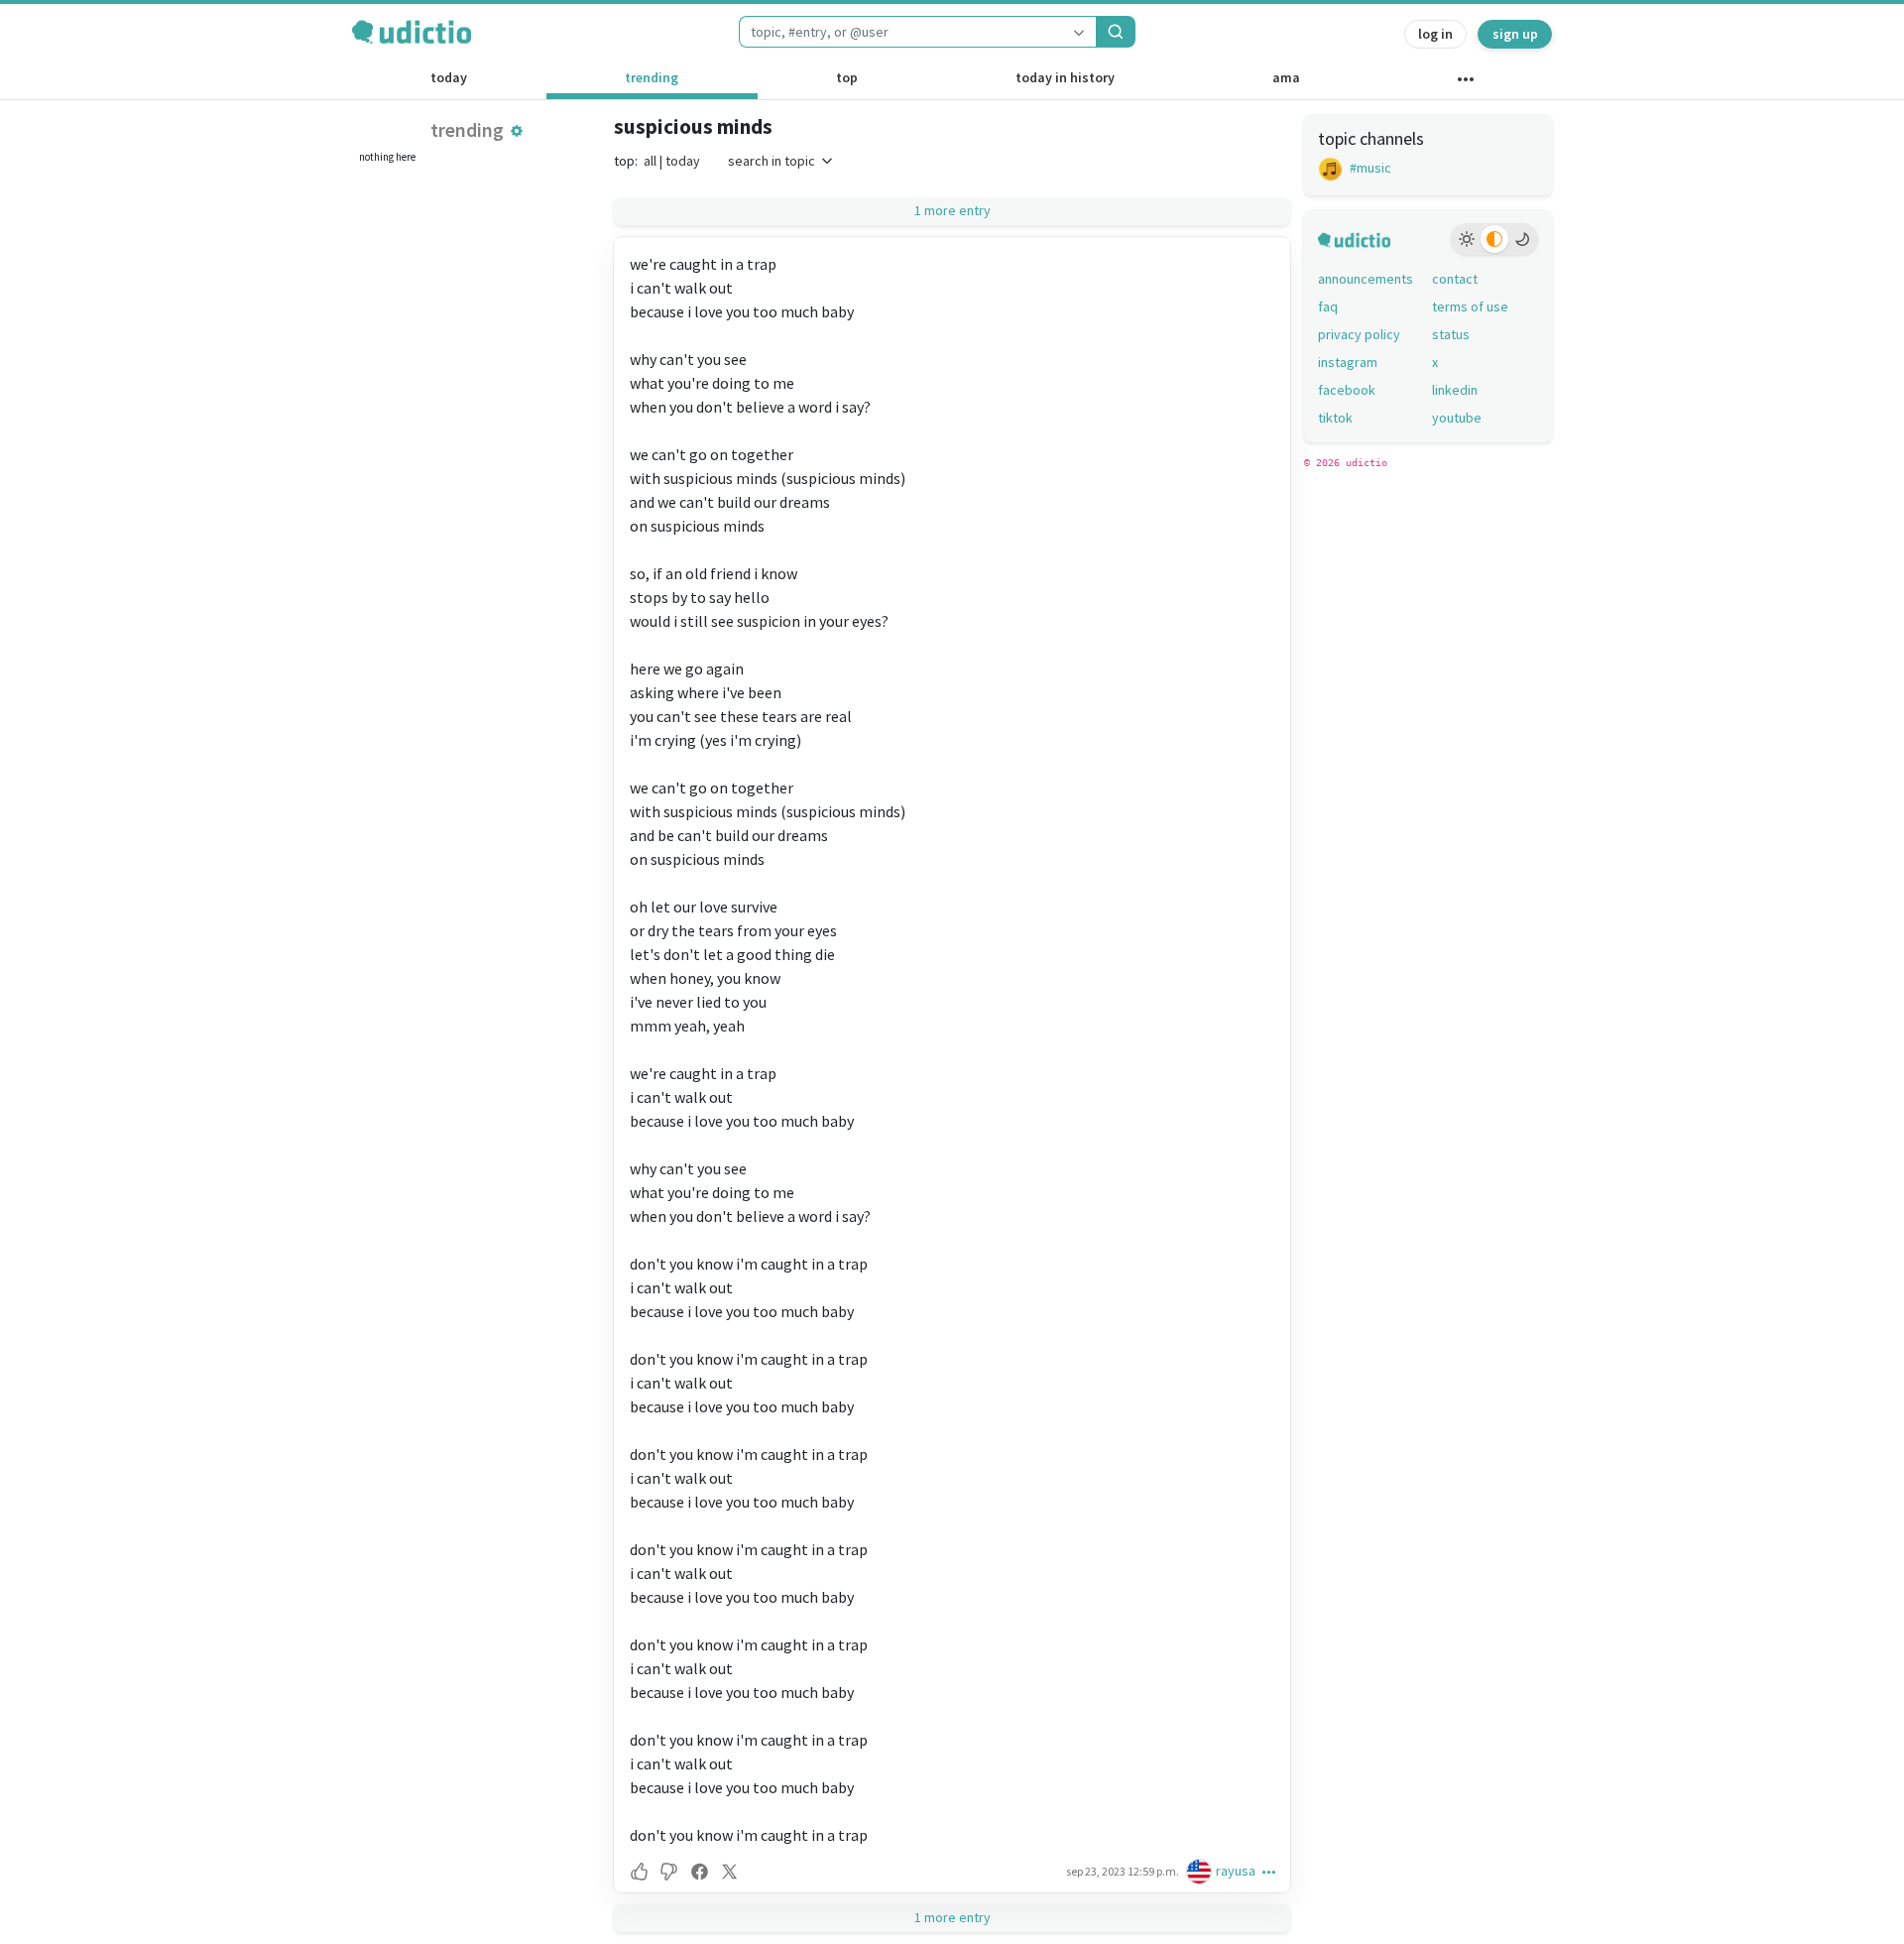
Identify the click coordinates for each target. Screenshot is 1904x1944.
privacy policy (1359, 334)
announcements (1366, 279)
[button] (517, 131)
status (1451, 334)
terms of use (1470, 306)
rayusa (1236, 1871)
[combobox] (900, 32)
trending (652, 77)
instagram (1348, 362)
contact (1455, 279)
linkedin (1455, 390)
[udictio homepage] (412, 32)
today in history (1065, 77)
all (650, 161)
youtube (1457, 418)
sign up (1515, 34)
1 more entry (952, 210)
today (449, 77)
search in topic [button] (772, 161)
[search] (1116, 32)
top (847, 77)
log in (1435, 34)
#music (1369, 168)
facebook (1347, 390)
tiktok (1335, 418)
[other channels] (1465, 83)
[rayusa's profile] (1201, 1871)
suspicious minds (693, 126)
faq (1328, 306)
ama (1286, 77)
